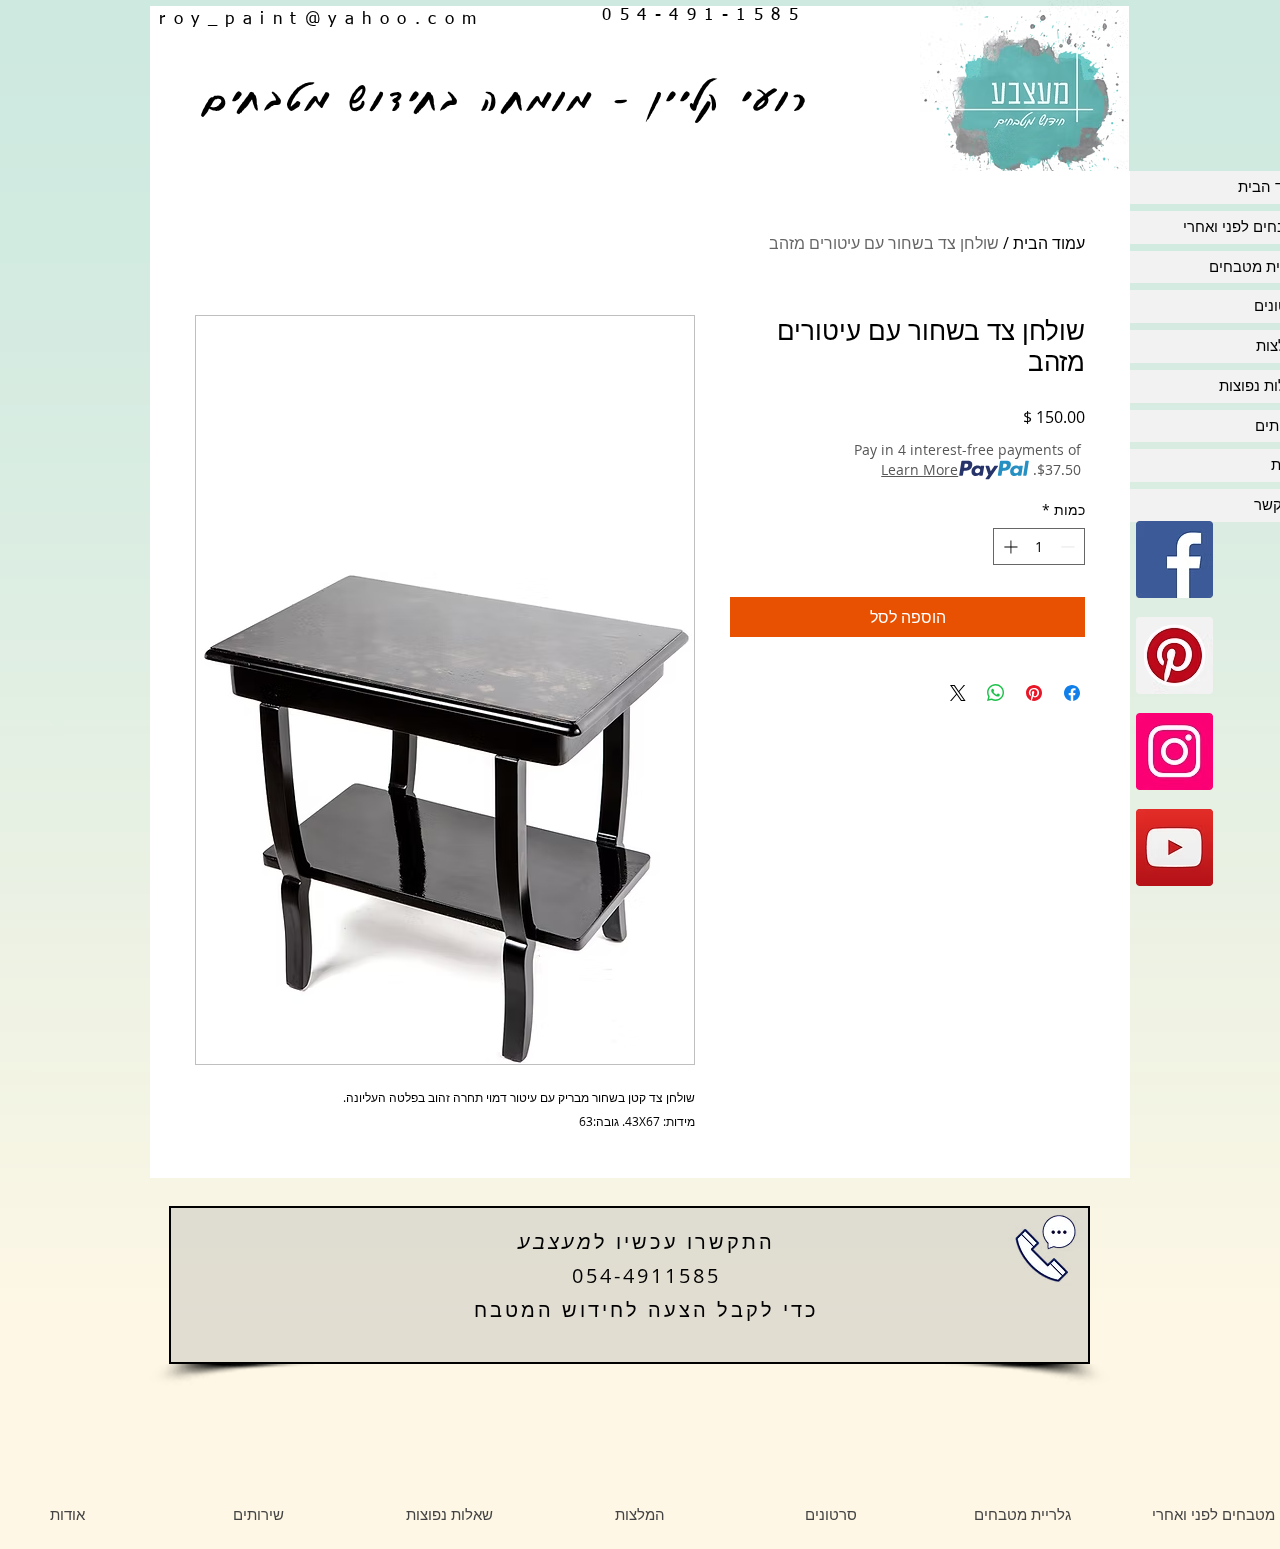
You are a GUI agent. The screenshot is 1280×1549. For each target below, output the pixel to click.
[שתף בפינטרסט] (1034, 693)
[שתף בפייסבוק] (1072, 693)
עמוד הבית (1049, 243)
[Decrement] (1069, 546)
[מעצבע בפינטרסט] (1174, 655)
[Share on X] (958, 693)
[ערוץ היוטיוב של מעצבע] (1174, 847)
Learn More (919, 469)
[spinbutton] (1039, 546)
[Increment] (1008, 546)
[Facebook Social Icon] (1174, 559)
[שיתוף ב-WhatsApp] (996, 693)
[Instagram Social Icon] (1174, 751)
